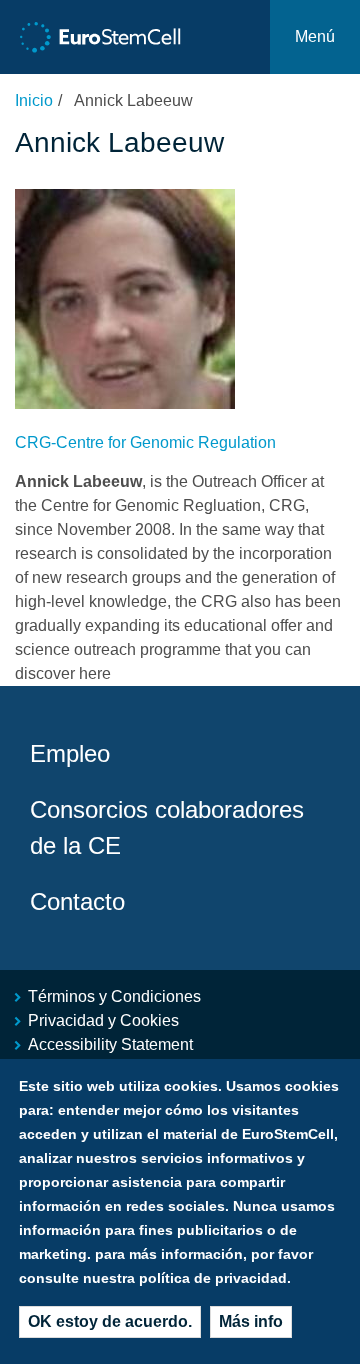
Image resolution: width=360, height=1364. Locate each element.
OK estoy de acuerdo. (110, 1321)
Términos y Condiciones (114, 996)
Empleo (70, 753)
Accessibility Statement (110, 1044)
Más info (251, 1321)
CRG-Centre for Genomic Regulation (145, 442)
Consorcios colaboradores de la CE (167, 827)
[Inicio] (100, 37)
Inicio (34, 100)
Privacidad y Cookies (103, 1020)
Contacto (77, 901)
